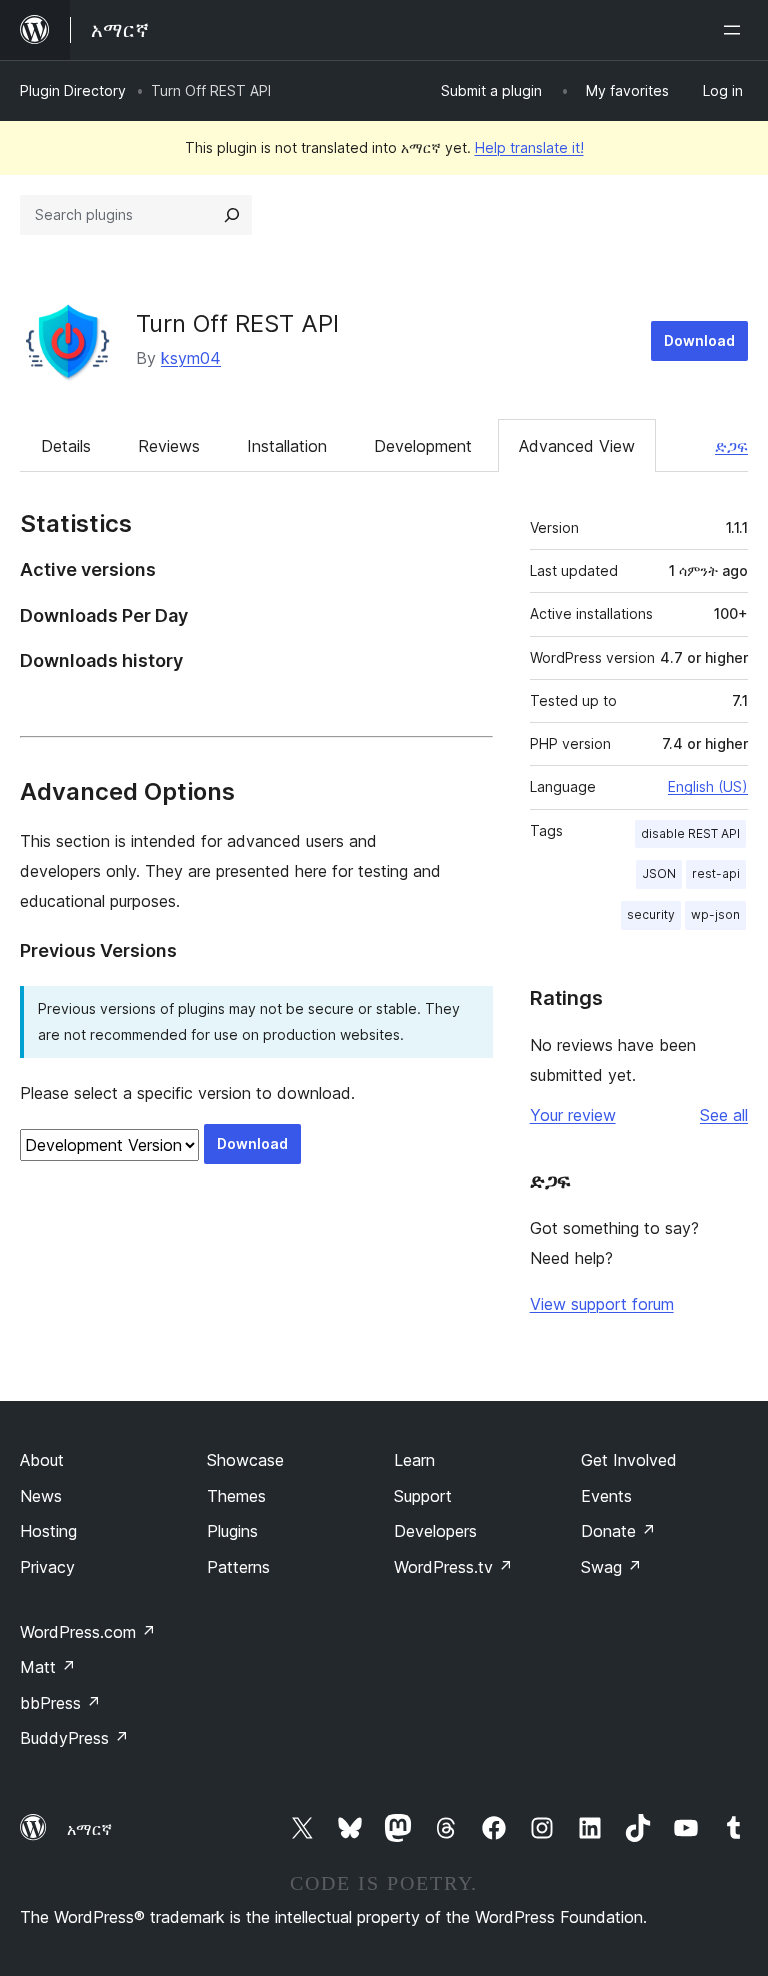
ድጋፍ (731, 446)
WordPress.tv (453, 1567)
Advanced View (577, 446)
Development (423, 446)
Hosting (48, 1531)
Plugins (232, 1531)
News (41, 1496)
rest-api (716, 873)
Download (699, 340)
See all (724, 1115)
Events (606, 1496)
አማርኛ (89, 1829)
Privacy (47, 1567)
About (42, 1460)
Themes (236, 1496)
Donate (618, 1531)
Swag (611, 1567)
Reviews (169, 446)
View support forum (602, 1304)
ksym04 (191, 358)
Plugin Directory (73, 90)
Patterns (238, 1567)
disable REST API (690, 833)
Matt (48, 1667)
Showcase (245, 1460)
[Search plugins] (232, 215)
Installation (287, 446)
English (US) (708, 786)
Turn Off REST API (237, 323)
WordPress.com (88, 1632)
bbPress (60, 1703)
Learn (414, 1460)
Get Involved (629, 1460)
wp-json (715, 914)
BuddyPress (74, 1738)
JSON (659, 873)
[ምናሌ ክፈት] (736, 30)
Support (423, 1496)
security (651, 914)
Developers (435, 1531)
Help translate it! (529, 147)
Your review (573, 1115)
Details (66, 446)
